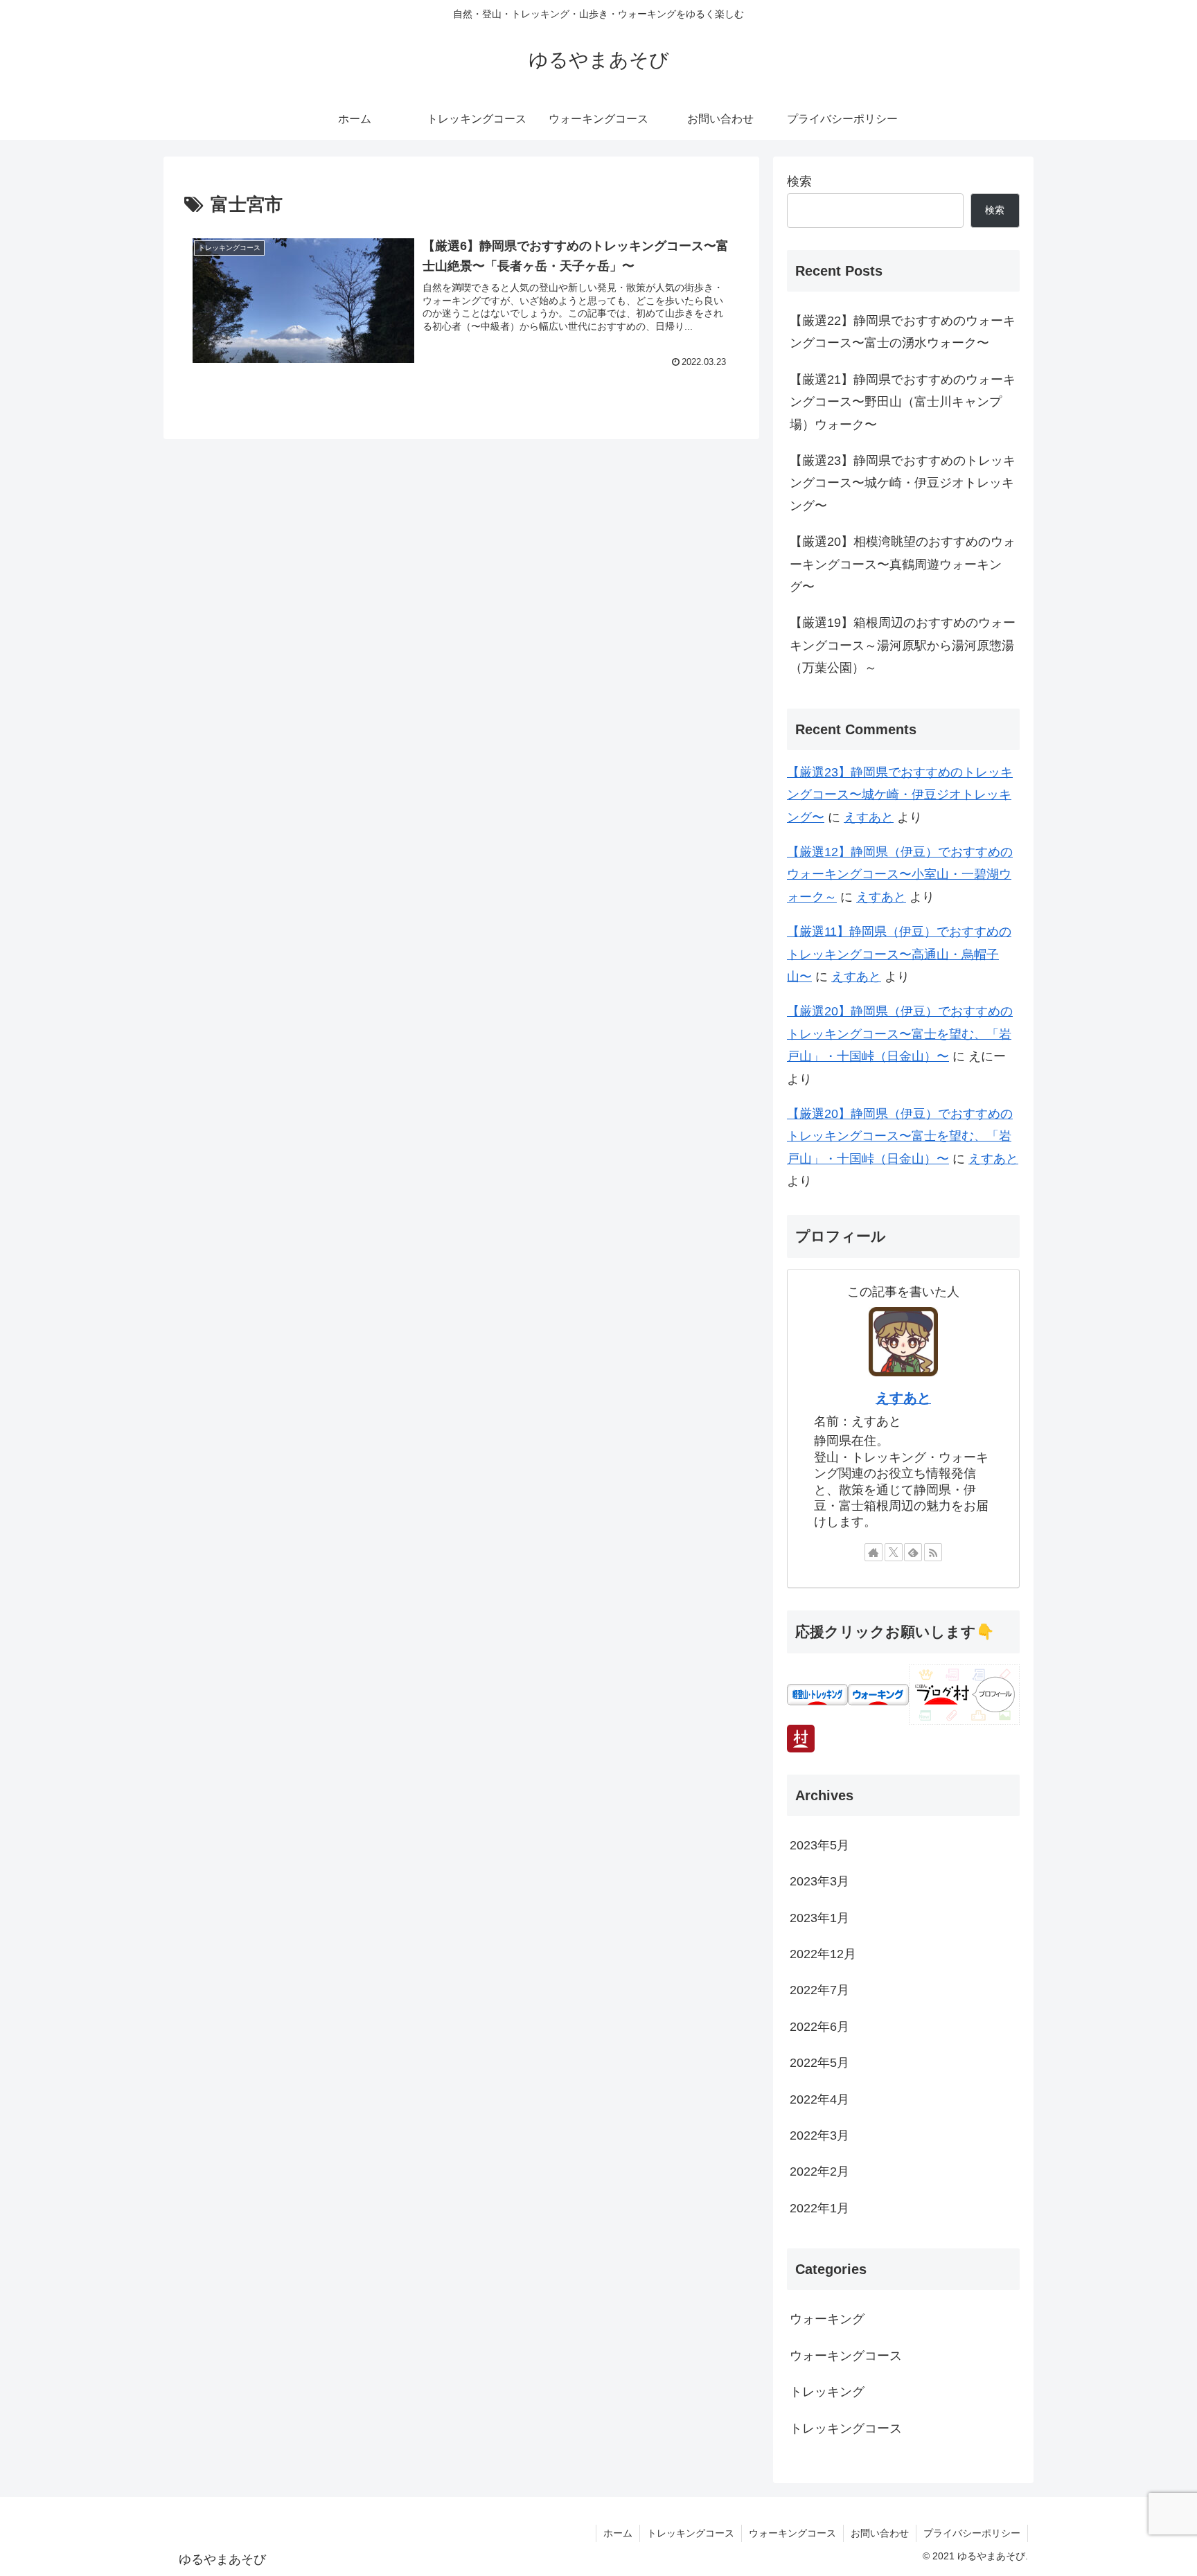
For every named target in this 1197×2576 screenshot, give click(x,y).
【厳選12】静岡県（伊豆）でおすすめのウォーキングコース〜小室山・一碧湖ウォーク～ (900, 874)
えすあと (869, 817)
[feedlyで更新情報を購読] (913, 1552)
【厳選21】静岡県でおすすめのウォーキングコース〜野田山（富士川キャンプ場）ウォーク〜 (903, 402)
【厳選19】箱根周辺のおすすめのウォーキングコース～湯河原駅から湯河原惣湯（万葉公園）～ (903, 645)
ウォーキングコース (792, 2533)
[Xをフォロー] (894, 1552)
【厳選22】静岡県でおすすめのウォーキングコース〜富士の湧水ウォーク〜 (903, 332)
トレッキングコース (691, 2533)
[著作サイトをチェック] (874, 1552)
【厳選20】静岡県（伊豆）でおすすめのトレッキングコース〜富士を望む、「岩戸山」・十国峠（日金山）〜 (900, 1034)
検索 (799, 181)
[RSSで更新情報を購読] (933, 1552)
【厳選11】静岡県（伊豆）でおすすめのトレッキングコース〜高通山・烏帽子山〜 (899, 954)
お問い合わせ (880, 2533)
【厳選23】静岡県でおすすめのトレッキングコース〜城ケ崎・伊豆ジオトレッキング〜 (903, 483)
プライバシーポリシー (972, 2533)
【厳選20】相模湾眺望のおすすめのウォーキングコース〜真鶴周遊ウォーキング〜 (903, 564)
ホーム (618, 2533)
